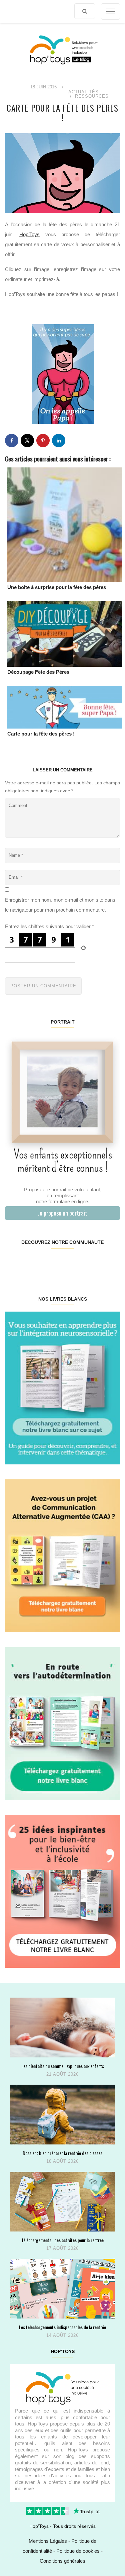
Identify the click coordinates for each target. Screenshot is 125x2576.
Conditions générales (62, 2561)
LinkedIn (72, 1263)
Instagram (33, 1263)
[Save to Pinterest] (43, 441)
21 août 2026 (62, 2074)
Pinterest (53, 1263)
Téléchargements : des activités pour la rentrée (62, 2240)
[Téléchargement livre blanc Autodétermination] (62, 1723)
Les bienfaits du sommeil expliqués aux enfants (63, 2066)
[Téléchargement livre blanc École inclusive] (62, 1891)
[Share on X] (27, 441)
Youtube (91, 1263)
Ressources (92, 96)
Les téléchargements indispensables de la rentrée (62, 2327)
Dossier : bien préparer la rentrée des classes (62, 2153)
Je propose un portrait (62, 1213)
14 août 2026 (62, 2335)
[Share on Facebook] (12, 441)
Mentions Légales (48, 2541)
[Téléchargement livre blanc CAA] (62, 1555)
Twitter (110, 1263)
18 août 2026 (62, 2161)
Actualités (83, 92)
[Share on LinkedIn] (59, 441)
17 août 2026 (62, 2248)
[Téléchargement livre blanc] (62, 1387)
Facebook (14, 1263)
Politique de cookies (78, 2551)
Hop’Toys (29, 234)
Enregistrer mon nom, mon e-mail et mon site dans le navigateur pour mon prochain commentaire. (60, 905)
